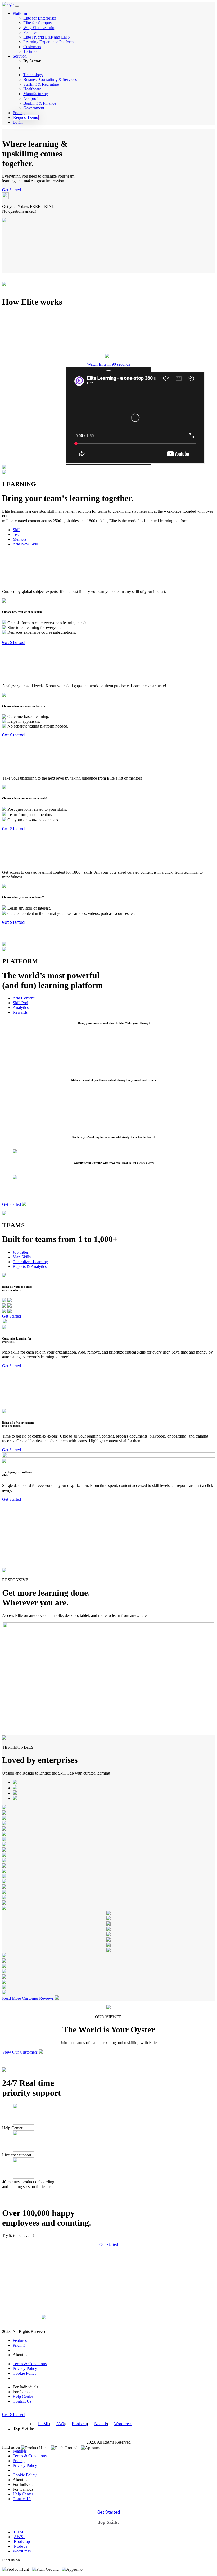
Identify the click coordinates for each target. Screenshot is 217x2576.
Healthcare (32, 89)
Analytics (21, 1007)
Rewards (20, 1012)
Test (16, 534)
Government (34, 108)
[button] (108, 358)
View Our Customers (20, 2052)
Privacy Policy (25, 2368)
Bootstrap (80, 2424)
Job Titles (21, 1252)
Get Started (12, 190)
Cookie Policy (25, 2373)
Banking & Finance (40, 103)
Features (30, 32)
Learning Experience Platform (48, 42)
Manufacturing (36, 94)
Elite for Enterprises (40, 18)
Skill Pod (20, 1003)
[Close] (108, 370)
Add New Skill (25, 544)
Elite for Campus (37, 23)
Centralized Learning (30, 1262)
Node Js (101, 2424)
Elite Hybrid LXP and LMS (47, 37)
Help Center (23, 2396)
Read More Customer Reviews (28, 1998)
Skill (17, 530)
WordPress (123, 2424)
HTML (44, 2424)
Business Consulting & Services (50, 79)
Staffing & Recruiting (41, 84)
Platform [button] (20, 13)
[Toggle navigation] (17, 6)
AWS (61, 2424)
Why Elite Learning (40, 28)
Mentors (20, 539)
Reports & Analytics (30, 1266)
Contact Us (22, 2401)
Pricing (19, 113)
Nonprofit (31, 98)
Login (18, 122)
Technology (33, 75)
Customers (32, 47)
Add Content (24, 998)
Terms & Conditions (30, 2364)
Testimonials (34, 51)
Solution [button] (20, 56)
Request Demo (26, 117)
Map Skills (22, 1257)
